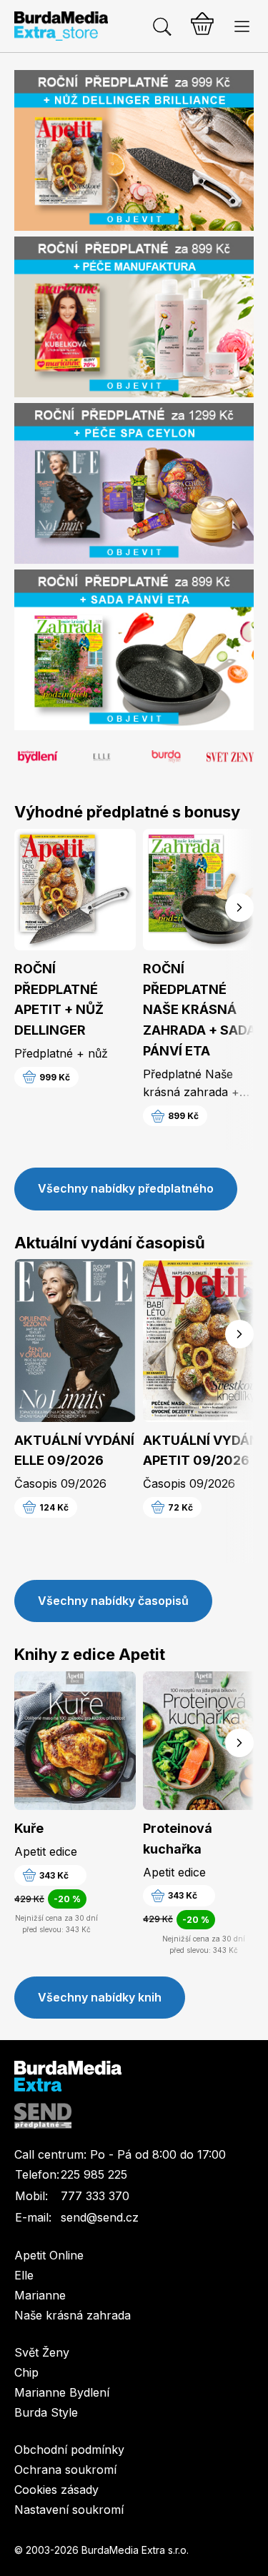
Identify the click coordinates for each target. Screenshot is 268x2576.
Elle (24, 2275)
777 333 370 (95, 2196)
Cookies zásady (56, 2490)
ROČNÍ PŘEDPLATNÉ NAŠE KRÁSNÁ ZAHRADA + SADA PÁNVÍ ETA (199, 1010)
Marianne (40, 2295)
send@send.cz (100, 2217)
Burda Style (46, 2412)
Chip (26, 2372)
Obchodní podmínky (69, 2450)
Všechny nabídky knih (100, 1997)
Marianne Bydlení (62, 2392)
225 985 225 (94, 2174)
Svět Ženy (42, 2352)
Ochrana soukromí (65, 2470)
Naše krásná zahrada (73, 2315)
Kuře (29, 1828)
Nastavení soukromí (69, 2510)
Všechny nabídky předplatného (126, 1188)
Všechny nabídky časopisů (113, 1601)
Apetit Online (49, 2255)
